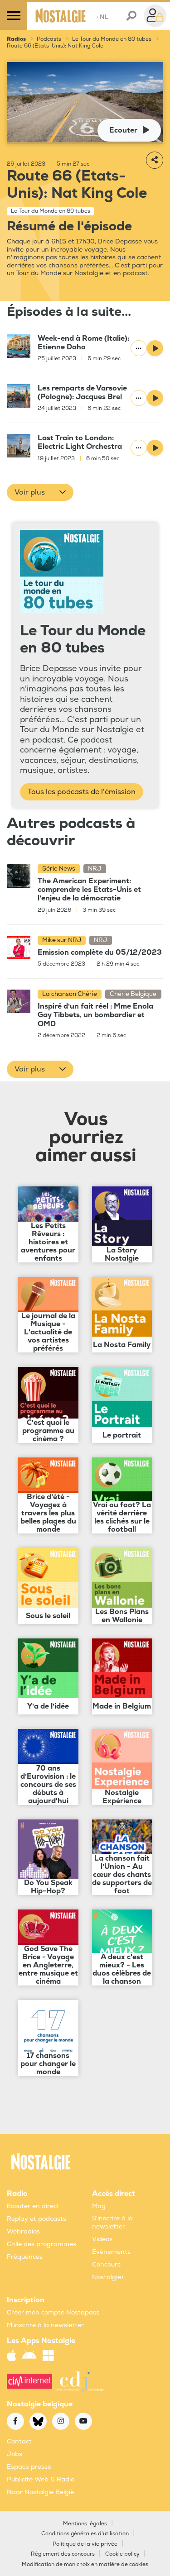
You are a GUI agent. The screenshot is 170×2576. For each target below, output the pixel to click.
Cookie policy (122, 2554)
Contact (19, 2441)
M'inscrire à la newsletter (45, 2325)
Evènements (111, 2252)
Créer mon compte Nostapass (53, 2312)
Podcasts (49, 39)
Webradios (23, 2231)
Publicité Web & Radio (41, 2479)
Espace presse (29, 2467)
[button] (40, 492)
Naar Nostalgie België (40, 2492)
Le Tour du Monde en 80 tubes (112, 39)
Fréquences (25, 2257)
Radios (16, 39)
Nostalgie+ (108, 2277)
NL (102, 17)
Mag (99, 2206)
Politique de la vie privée (85, 2544)
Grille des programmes (41, 2244)
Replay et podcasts (36, 2219)
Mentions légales (85, 2524)
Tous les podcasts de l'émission (82, 792)
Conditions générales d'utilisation (85, 2534)
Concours (106, 2264)
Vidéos (102, 2239)
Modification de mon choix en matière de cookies (85, 2564)
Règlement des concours (63, 2554)
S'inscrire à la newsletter (112, 2222)
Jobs (15, 2454)
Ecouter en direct (33, 2206)
